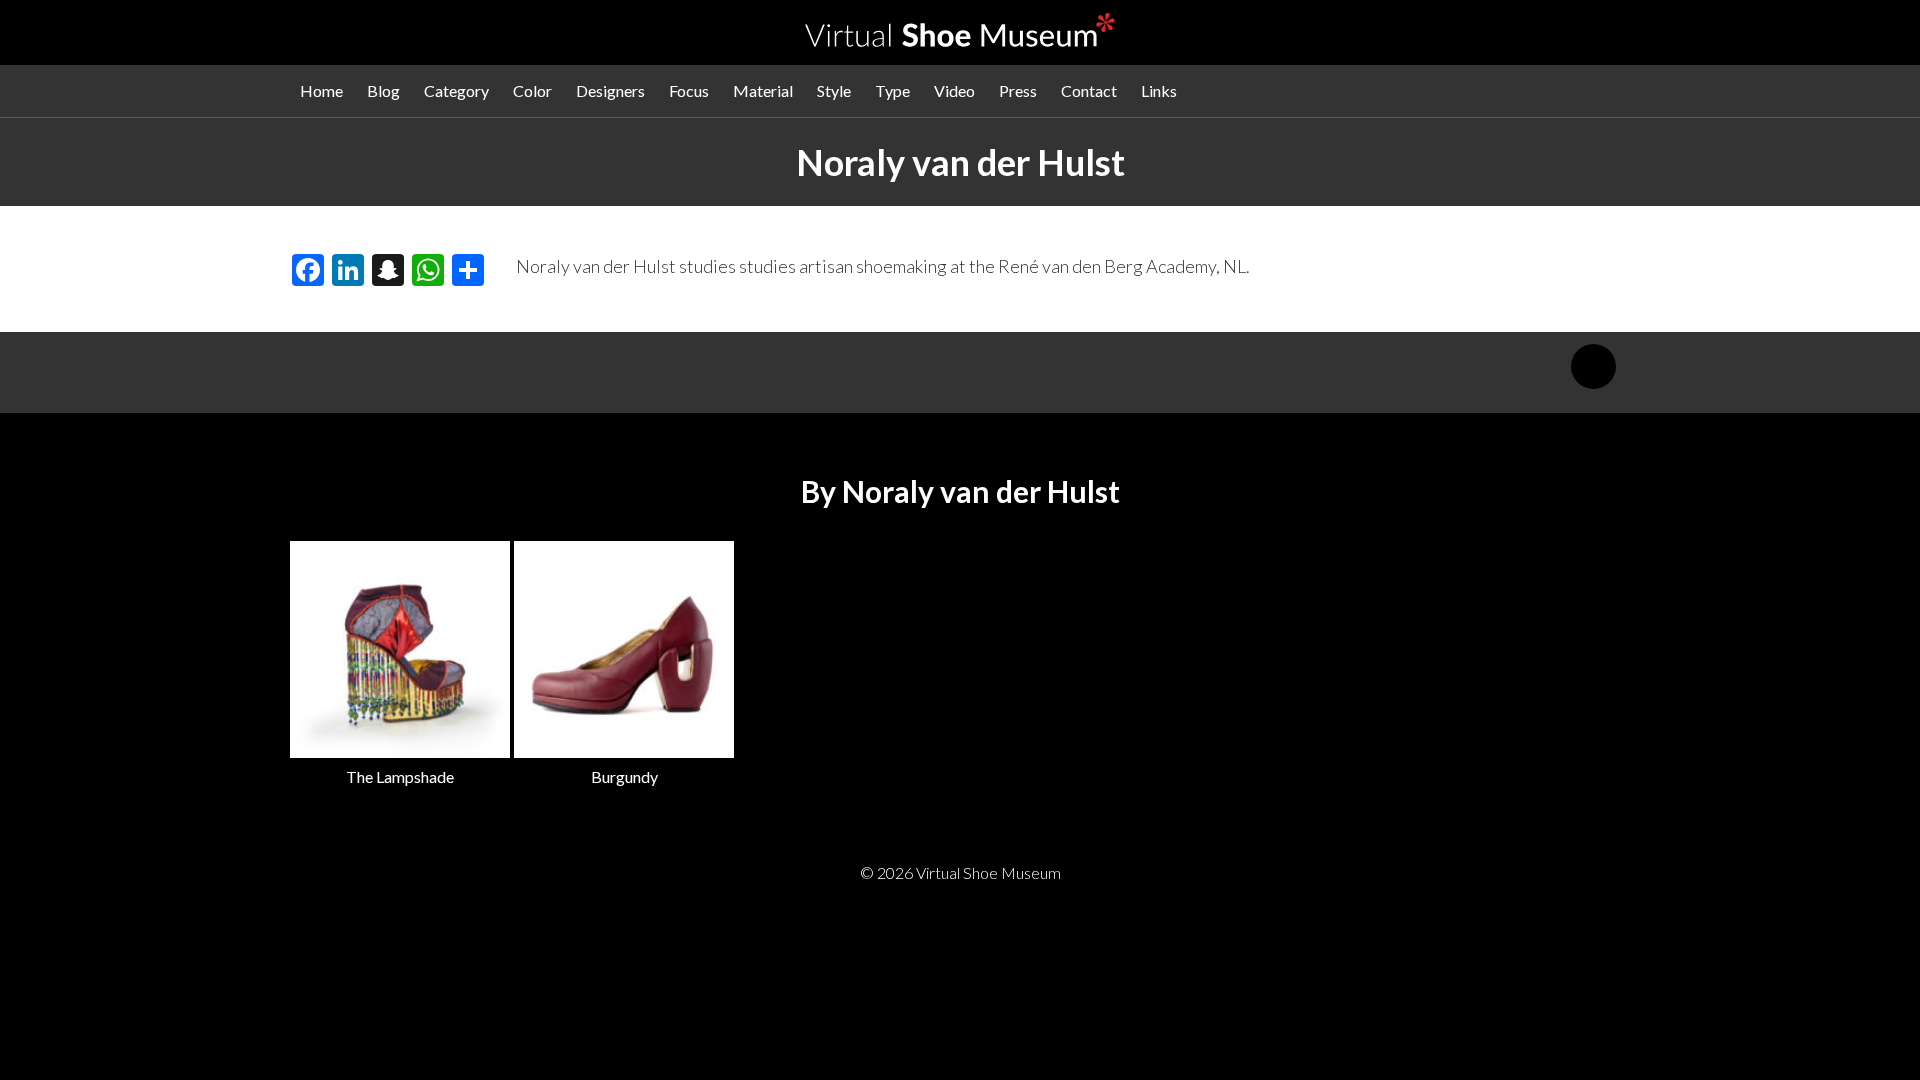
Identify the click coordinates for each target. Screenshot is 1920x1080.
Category (456, 90)
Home (321, 90)
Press (1018, 90)
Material (763, 90)
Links (1159, 90)
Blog (383, 90)
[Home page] (960, 40)
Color (532, 90)
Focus (689, 90)
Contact (1089, 90)
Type (892, 90)
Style (834, 90)
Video (954, 90)
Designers (610, 90)
